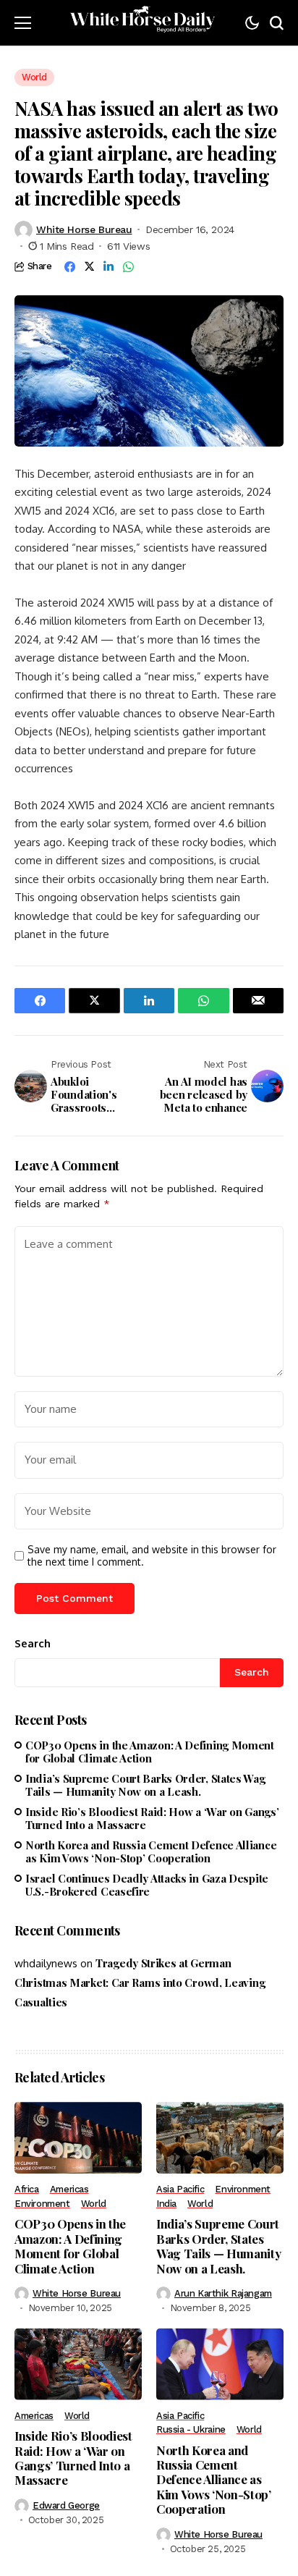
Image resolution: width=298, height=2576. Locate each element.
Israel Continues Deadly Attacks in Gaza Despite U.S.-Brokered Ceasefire (147, 1885)
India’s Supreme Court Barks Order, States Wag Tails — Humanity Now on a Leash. (145, 1785)
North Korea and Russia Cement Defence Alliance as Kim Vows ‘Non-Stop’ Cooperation (151, 1851)
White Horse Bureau (84, 229)
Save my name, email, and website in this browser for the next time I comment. (152, 1556)
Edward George (66, 2505)
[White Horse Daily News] (142, 23)
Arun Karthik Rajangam (223, 2293)
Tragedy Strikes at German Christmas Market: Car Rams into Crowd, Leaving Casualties (140, 1982)
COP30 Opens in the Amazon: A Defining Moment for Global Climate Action (150, 1752)
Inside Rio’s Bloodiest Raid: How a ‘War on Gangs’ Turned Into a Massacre (152, 1818)
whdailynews (46, 1963)
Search (33, 1643)
